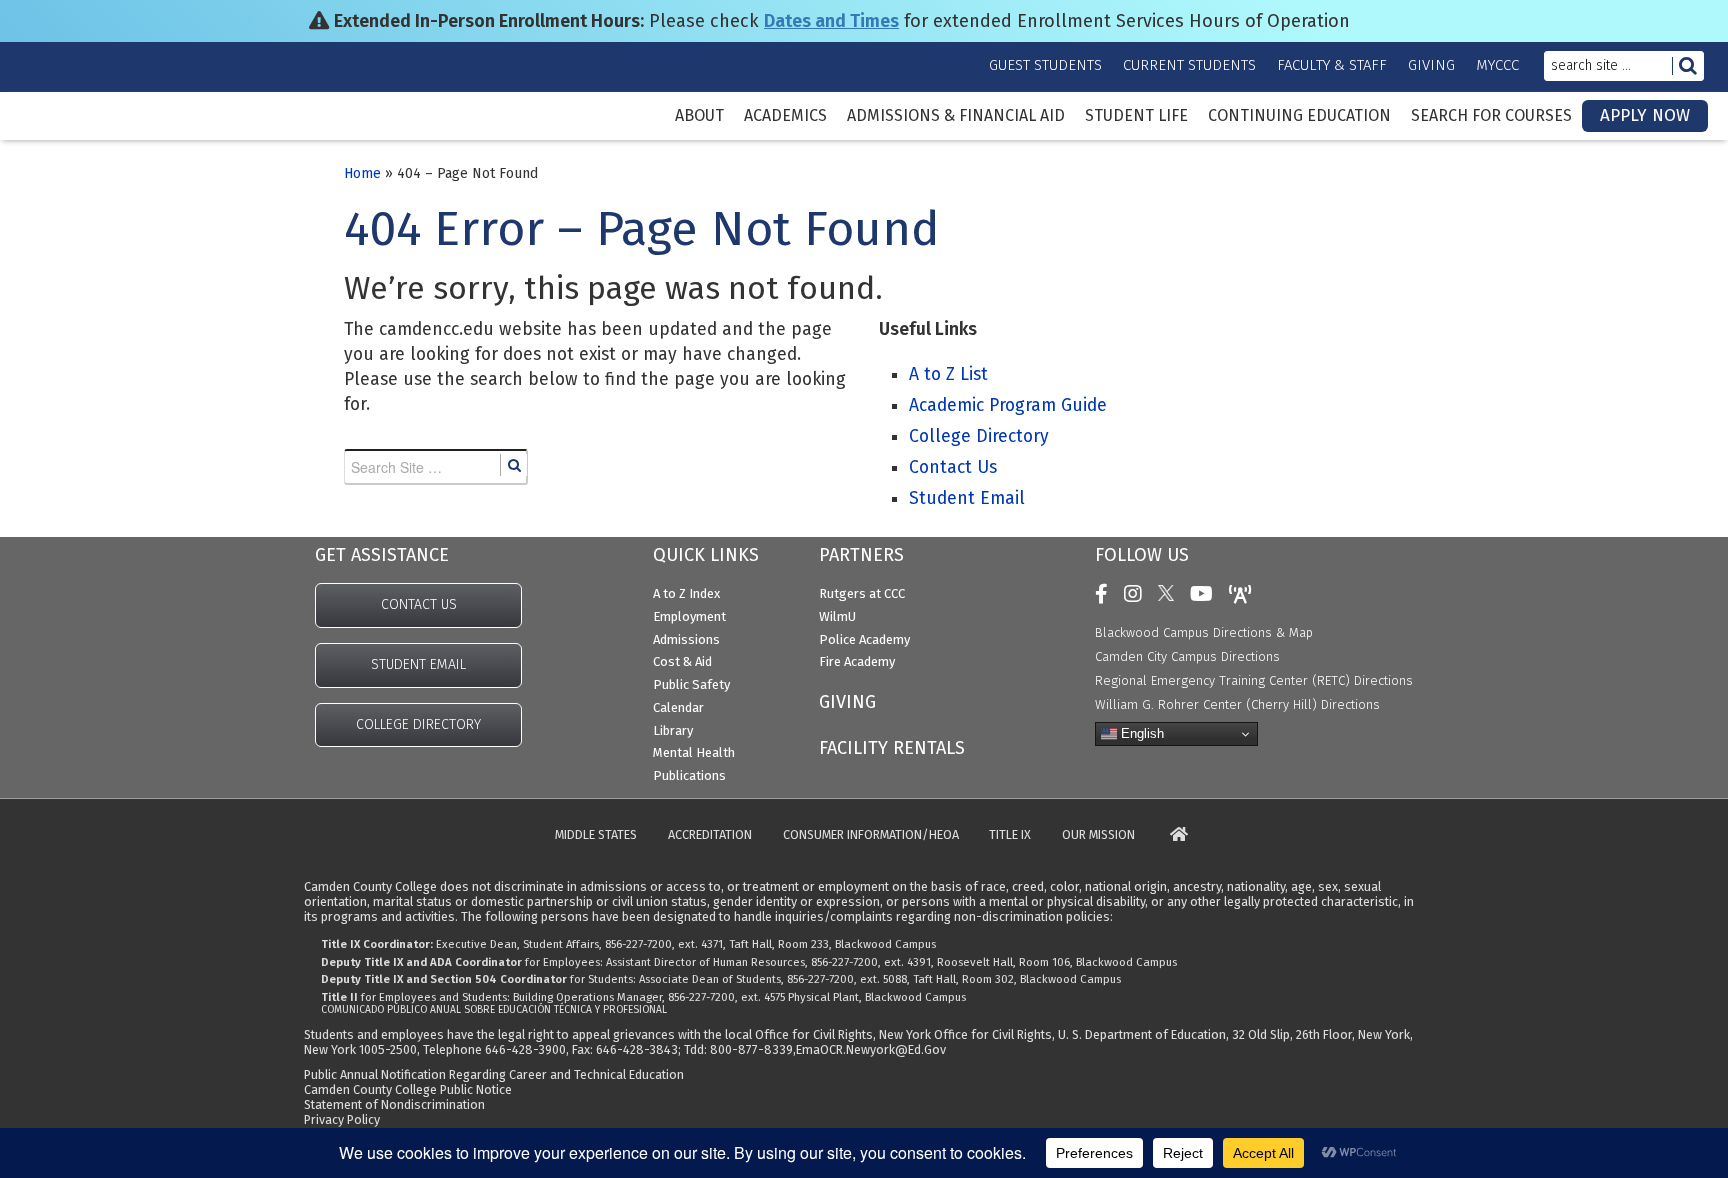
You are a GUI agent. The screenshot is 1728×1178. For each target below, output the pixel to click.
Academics (785, 116)
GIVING (847, 702)
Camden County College (80, 131)
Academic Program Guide (1008, 405)
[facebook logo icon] (1106, 594)
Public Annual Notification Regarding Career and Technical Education (494, 1074)
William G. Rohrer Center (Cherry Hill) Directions (1237, 704)
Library (673, 730)
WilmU (837, 616)
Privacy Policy (342, 1119)
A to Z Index (686, 593)
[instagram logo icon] (1138, 594)
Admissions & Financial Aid (956, 116)
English (1140, 733)
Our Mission (1098, 835)
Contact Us (953, 467)
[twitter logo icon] (1171, 594)
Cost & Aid (682, 661)
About (699, 116)
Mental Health (694, 752)
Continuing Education (1299, 116)
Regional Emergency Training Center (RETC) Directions (1254, 680)
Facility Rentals (892, 748)
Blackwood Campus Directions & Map (1204, 632)
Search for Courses (1491, 116)
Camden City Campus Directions (1187, 656)
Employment (689, 616)
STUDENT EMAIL (418, 664)
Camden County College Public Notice (408, 1089)
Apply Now (1645, 115)
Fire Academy (857, 661)
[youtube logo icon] (1206, 594)
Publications (689, 775)
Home (362, 173)
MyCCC (1497, 65)
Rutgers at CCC (862, 593)
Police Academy (864, 639)
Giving (1431, 65)
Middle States (596, 835)
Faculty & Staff (1332, 65)
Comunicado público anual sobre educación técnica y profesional (494, 1010)
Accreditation (710, 835)
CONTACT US (419, 604)
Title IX (1010, 835)
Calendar (678, 707)
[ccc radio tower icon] (1245, 594)
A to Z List (948, 374)
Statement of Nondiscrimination (394, 1104)
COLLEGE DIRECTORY (418, 724)
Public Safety (691, 684)
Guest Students (1045, 65)
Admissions (686, 639)
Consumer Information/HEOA (871, 835)
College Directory (979, 436)
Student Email (967, 498)
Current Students (1189, 65)
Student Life (1136, 116)
